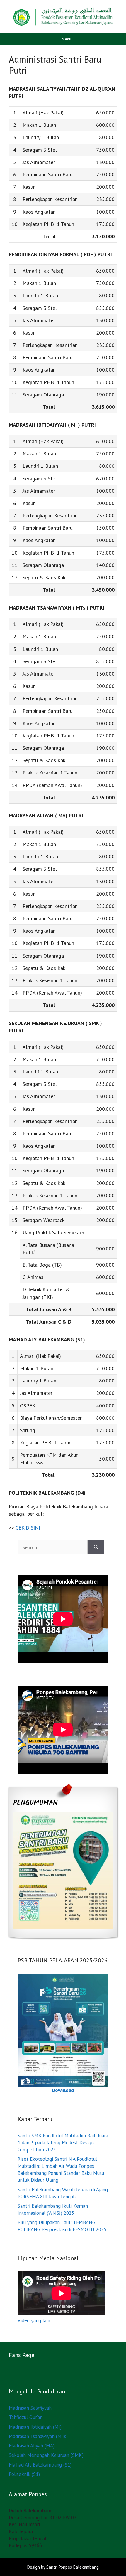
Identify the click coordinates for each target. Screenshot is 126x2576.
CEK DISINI (28, 1528)
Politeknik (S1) (24, 2474)
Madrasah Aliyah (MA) (32, 2446)
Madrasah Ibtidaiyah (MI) (35, 2427)
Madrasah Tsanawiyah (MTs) (38, 2436)
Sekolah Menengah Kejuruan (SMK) (46, 2455)
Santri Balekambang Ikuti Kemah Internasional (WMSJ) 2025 (53, 2209)
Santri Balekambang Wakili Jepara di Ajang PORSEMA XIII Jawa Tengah (63, 2193)
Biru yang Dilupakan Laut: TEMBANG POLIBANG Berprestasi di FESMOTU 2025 (62, 2226)
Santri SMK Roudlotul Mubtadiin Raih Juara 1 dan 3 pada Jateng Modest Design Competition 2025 (63, 2143)
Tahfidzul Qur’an (26, 2417)
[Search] (96, 1547)
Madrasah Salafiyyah (30, 2408)
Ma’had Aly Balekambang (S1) (40, 2465)
